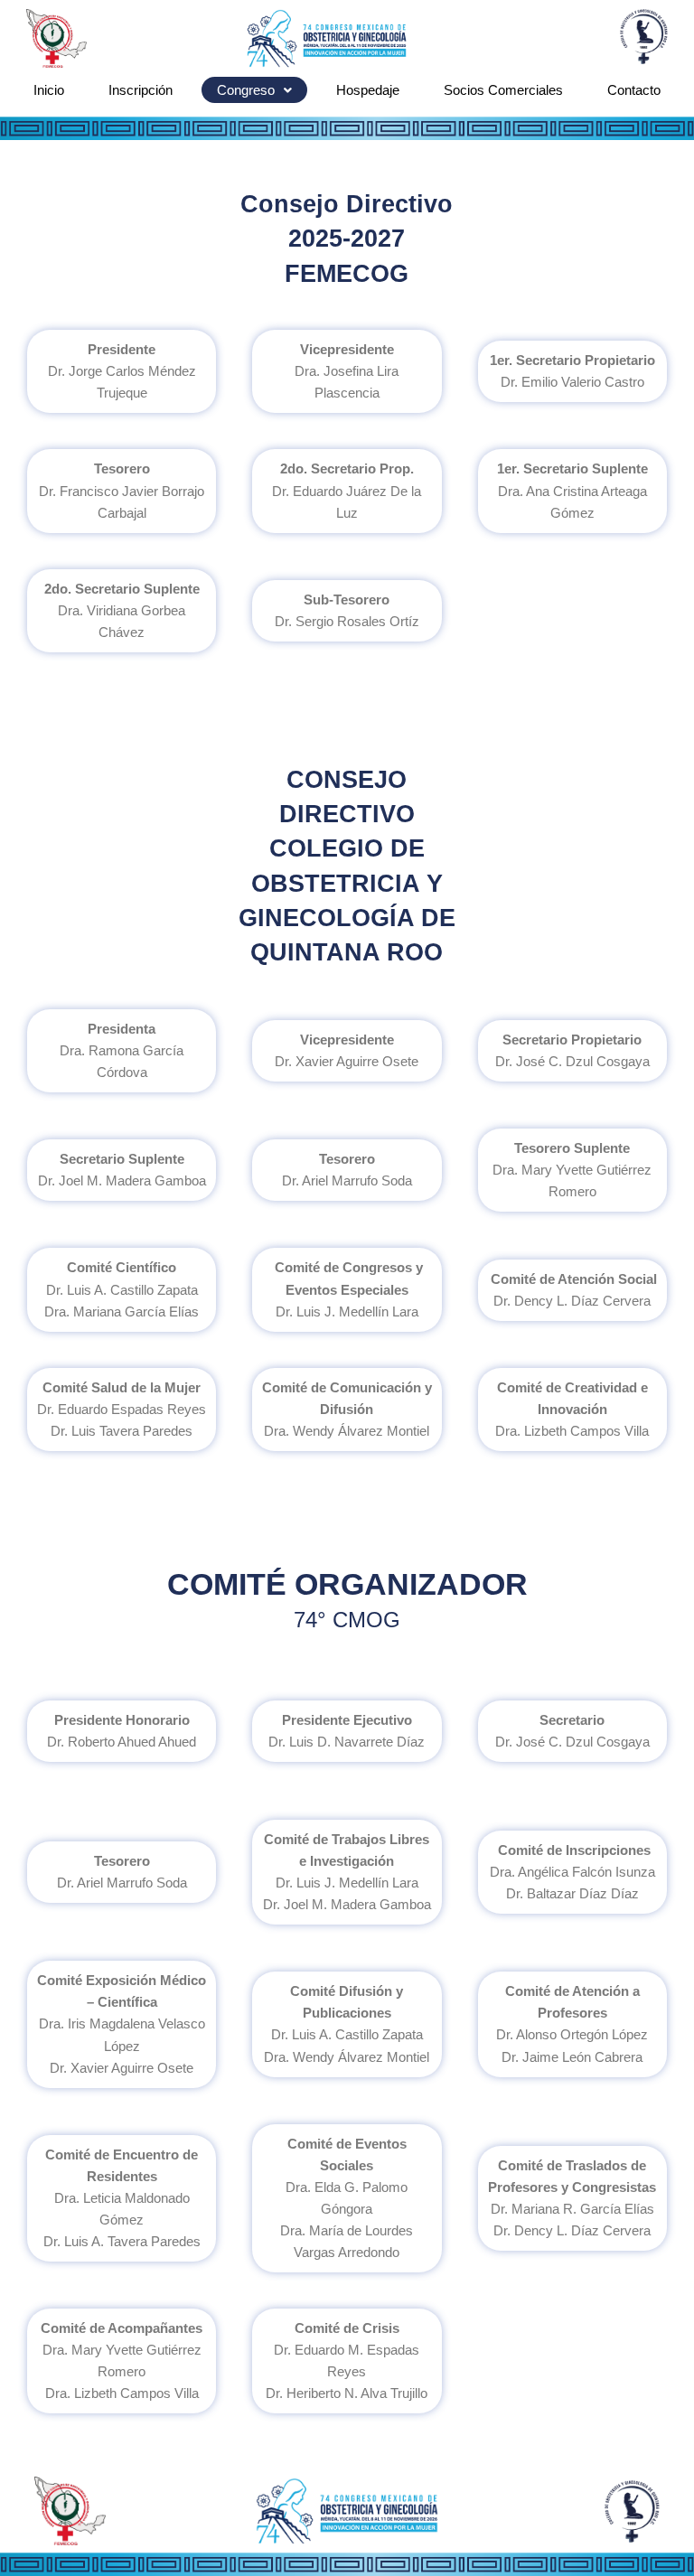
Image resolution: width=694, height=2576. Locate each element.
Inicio (49, 90)
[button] (254, 90)
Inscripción (141, 90)
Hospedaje (368, 90)
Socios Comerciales (503, 90)
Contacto (634, 90)
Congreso (246, 90)
